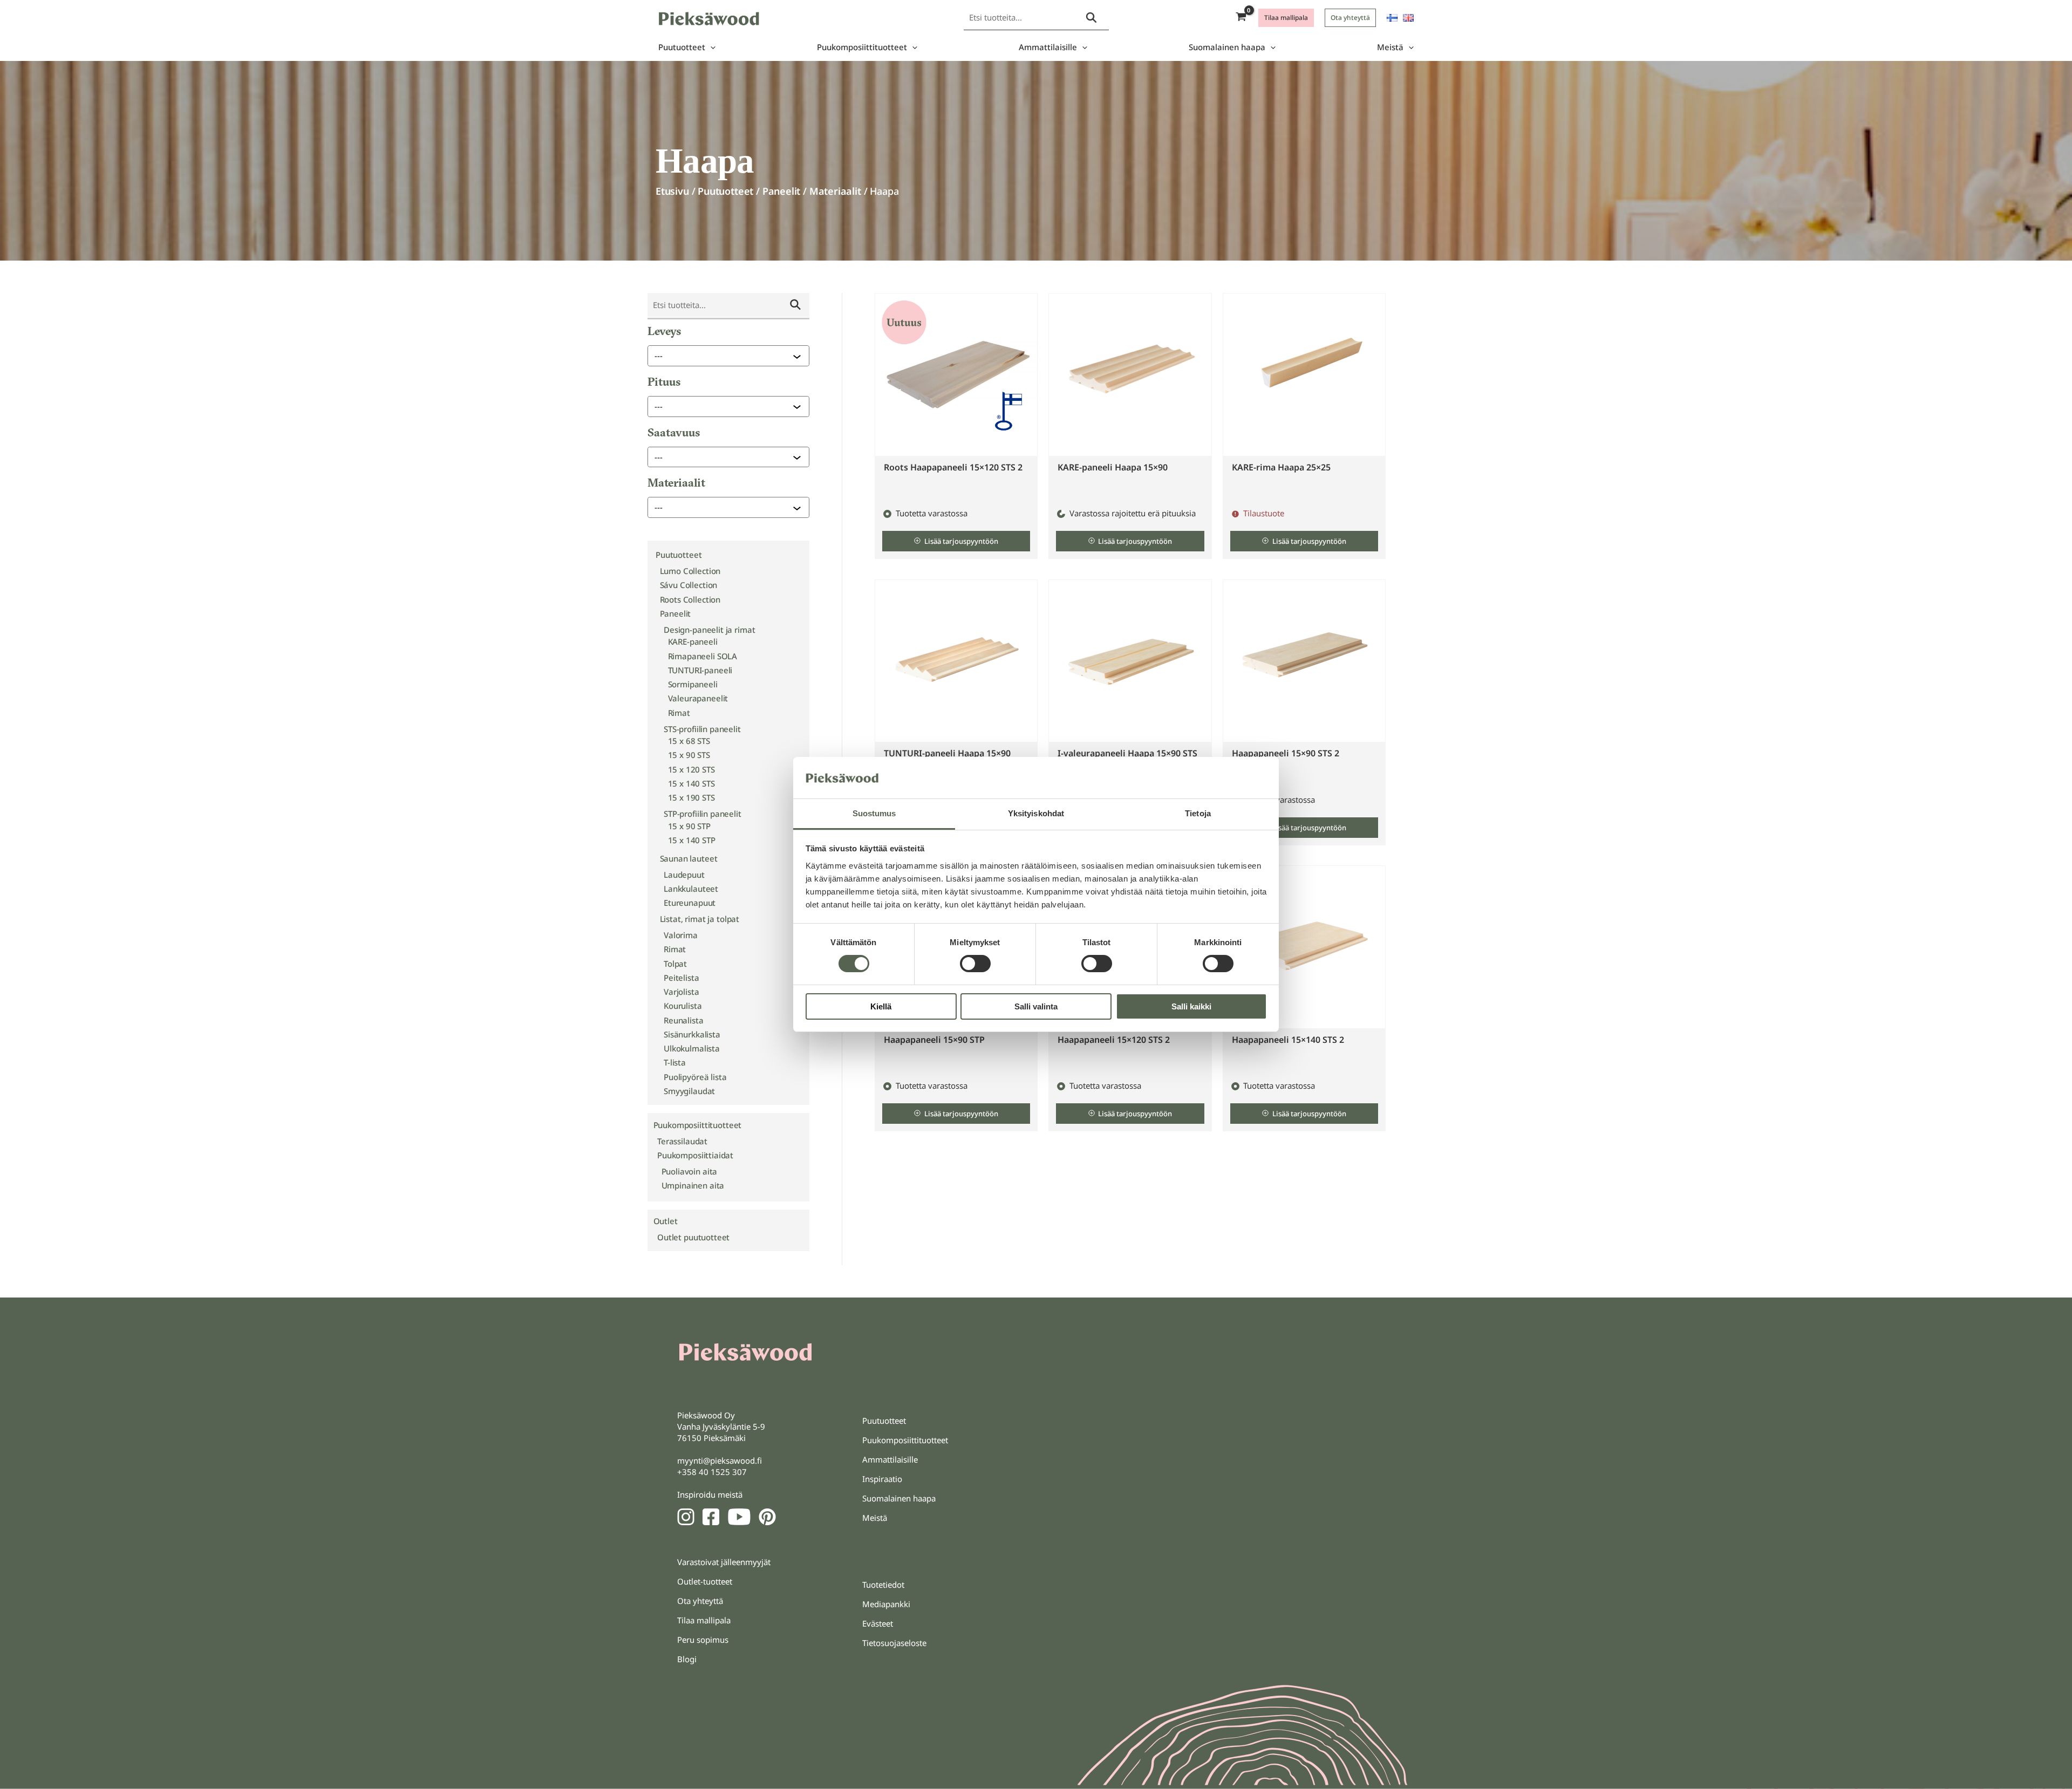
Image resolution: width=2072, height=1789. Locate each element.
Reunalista (684, 1020)
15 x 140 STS (691, 783)
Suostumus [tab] (874, 813)
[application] (710, 47)
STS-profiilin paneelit (702, 729)
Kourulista (683, 1006)
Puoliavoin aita (690, 1171)
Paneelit (782, 191)
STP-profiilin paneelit (703, 814)
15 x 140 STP (692, 840)
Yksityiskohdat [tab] (1036, 813)
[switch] (975, 964)
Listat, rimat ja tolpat (700, 919)
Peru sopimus (703, 1640)
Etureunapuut (690, 903)
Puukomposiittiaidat (695, 1155)
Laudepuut (684, 875)
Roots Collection (690, 599)
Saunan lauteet (689, 858)
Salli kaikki (1191, 1006)
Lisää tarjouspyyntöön (961, 541)
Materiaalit (835, 191)
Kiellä (881, 1006)
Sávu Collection (689, 585)
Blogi (687, 1659)
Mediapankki (886, 1604)
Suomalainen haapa (1227, 47)
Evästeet (878, 1623)
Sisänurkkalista (692, 1034)
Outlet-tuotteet (705, 1581)
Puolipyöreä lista (695, 1077)
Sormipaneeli (693, 684)
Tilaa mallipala (704, 1620)
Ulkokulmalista (692, 1048)
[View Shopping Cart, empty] (1241, 18)
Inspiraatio (882, 1479)
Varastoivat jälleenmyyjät (724, 1562)
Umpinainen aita (693, 1185)
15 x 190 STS (691, 797)
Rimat (679, 713)
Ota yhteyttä (700, 1601)
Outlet (666, 1221)
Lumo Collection (690, 571)
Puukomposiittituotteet (862, 47)
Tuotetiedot (883, 1585)
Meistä (1390, 47)
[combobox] (724, 356)
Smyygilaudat (689, 1091)
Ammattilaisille (1048, 47)
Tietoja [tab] (1198, 813)
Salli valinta (1036, 1006)
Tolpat (675, 964)
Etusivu (672, 191)
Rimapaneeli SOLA (703, 656)
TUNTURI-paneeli (700, 670)
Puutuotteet (682, 47)
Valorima (681, 935)
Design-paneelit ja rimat (709, 630)
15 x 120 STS (691, 769)
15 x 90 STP (689, 826)
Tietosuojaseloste (894, 1643)
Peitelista (681, 978)
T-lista (675, 1062)
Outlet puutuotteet (693, 1237)
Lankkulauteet (691, 889)
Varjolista (681, 992)
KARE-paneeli (693, 641)
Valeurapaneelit (698, 698)
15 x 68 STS (689, 741)
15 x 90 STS (689, 755)
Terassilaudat (682, 1141)
